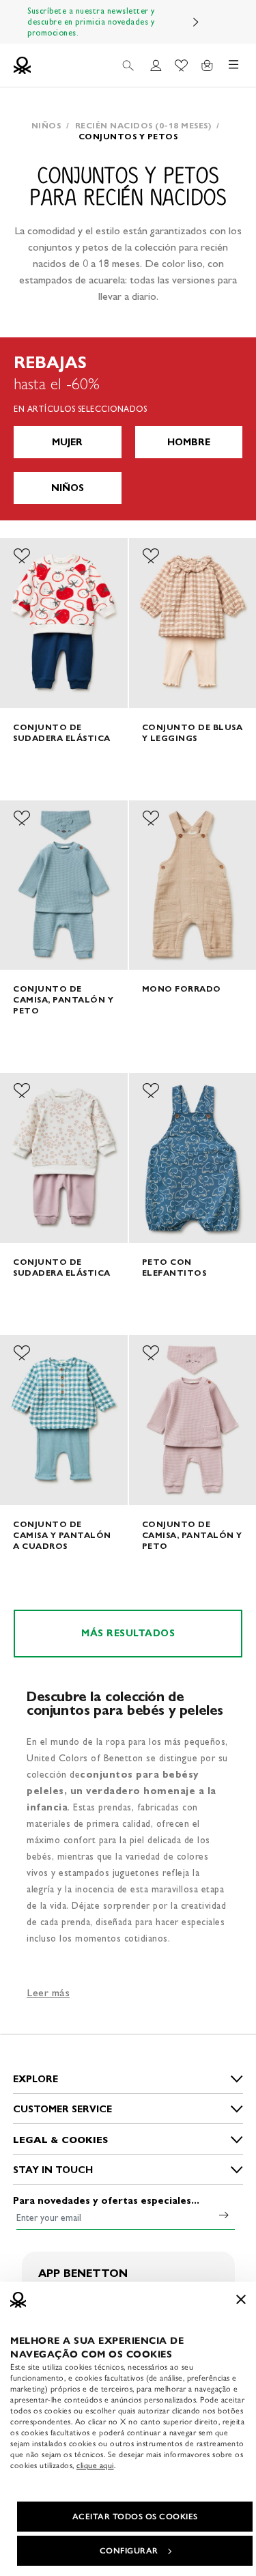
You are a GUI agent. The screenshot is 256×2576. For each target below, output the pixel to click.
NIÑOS (68, 488)
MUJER (67, 442)
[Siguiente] (196, 22)
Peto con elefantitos (174, 1267)
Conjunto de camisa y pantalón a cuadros (62, 1535)
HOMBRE (189, 442)
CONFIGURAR (129, 2551)
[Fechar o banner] (241, 2299)
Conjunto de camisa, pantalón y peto (63, 999)
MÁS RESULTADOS (128, 1633)
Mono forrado (182, 989)
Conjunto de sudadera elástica (62, 732)
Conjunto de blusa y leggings (193, 732)
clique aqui (95, 2465)
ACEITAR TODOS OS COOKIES (135, 2517)
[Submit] (224, 2215)
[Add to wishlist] (22, 556)
